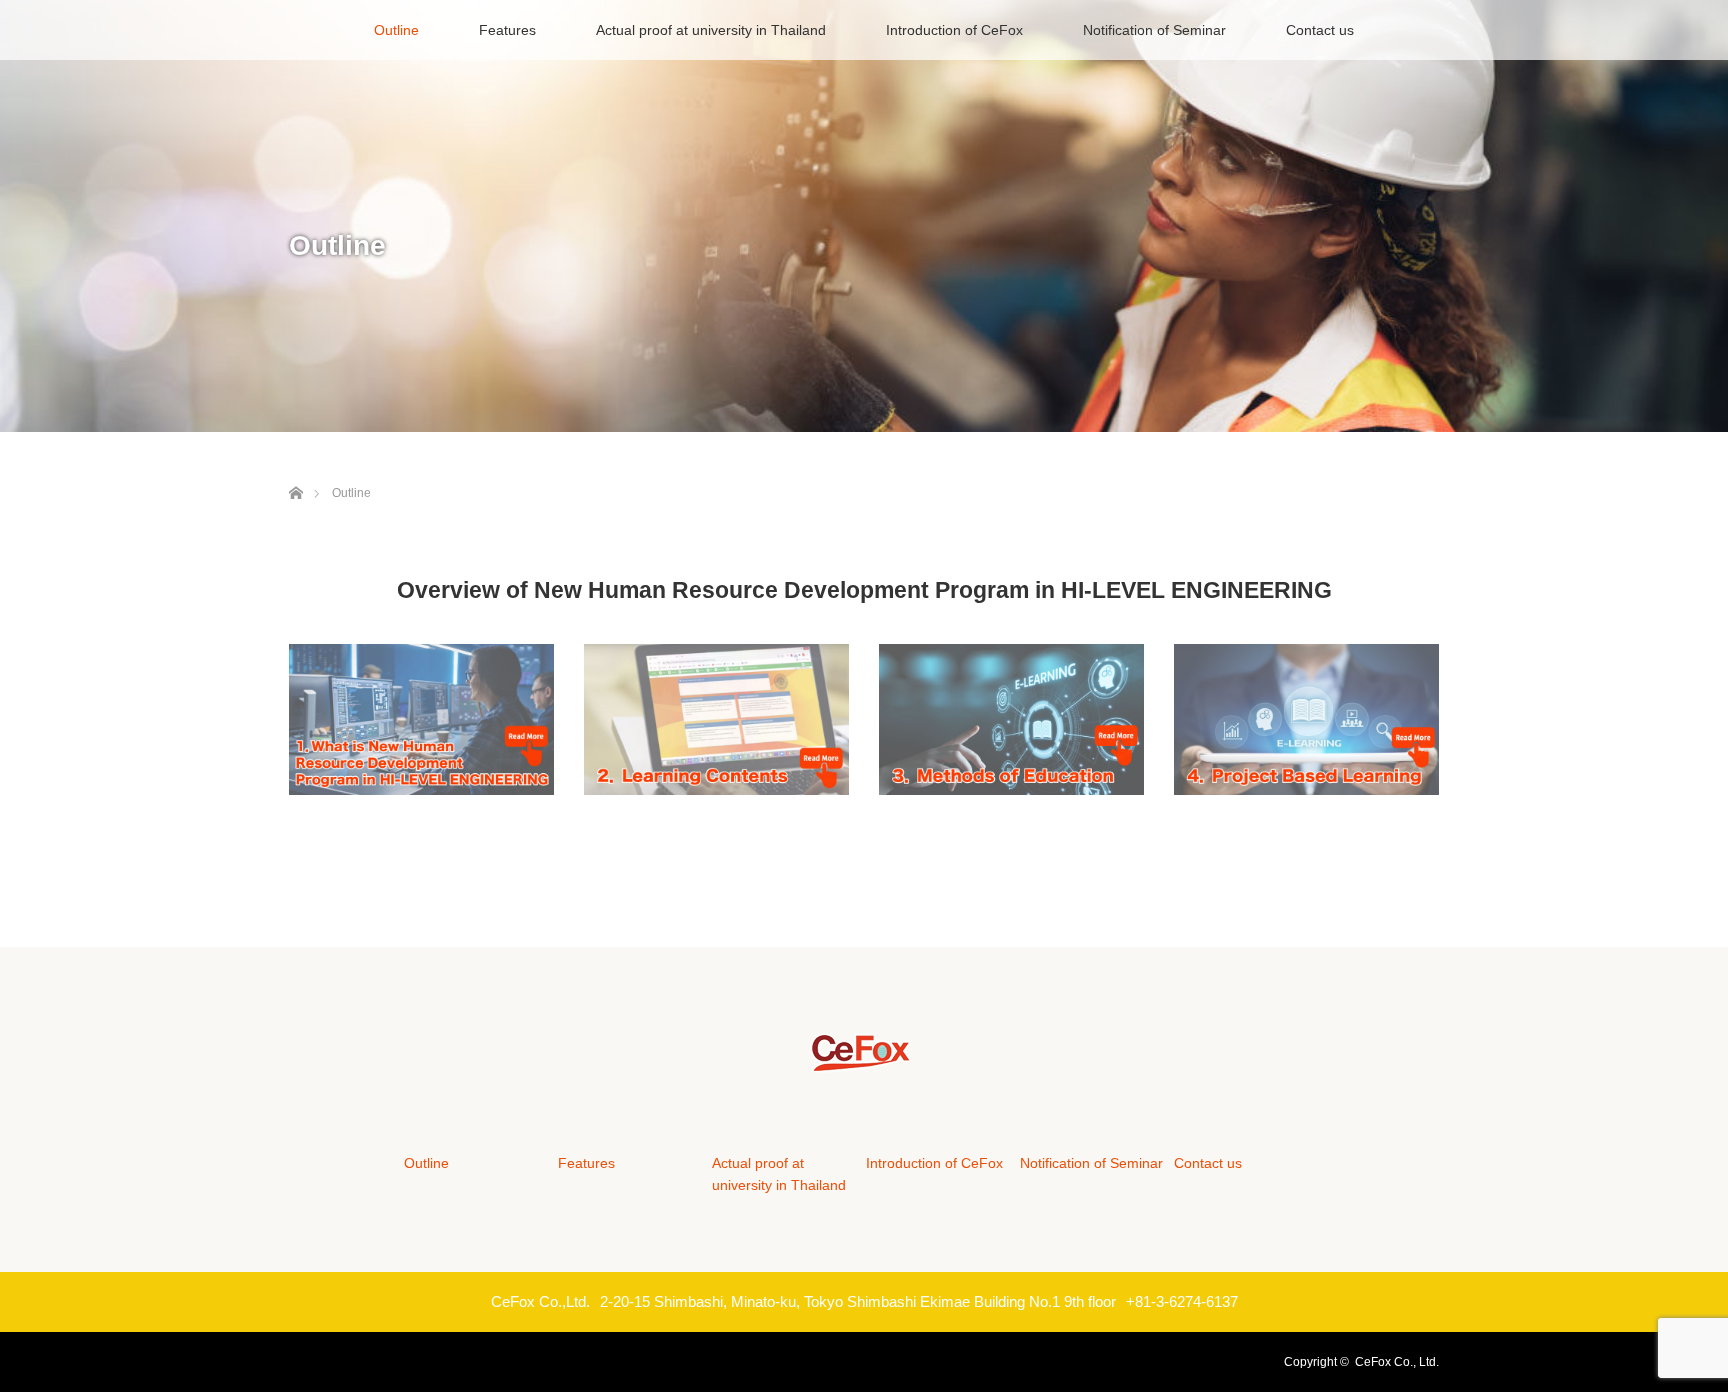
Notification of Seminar (1154, 30)
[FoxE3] (864, 1063)
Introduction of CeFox (954, 30)
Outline (396, 30)
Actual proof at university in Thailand (711, 30)
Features (507, 30)
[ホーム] (295, 469)
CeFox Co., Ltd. (1397, 1362)
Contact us (1320, 30)
